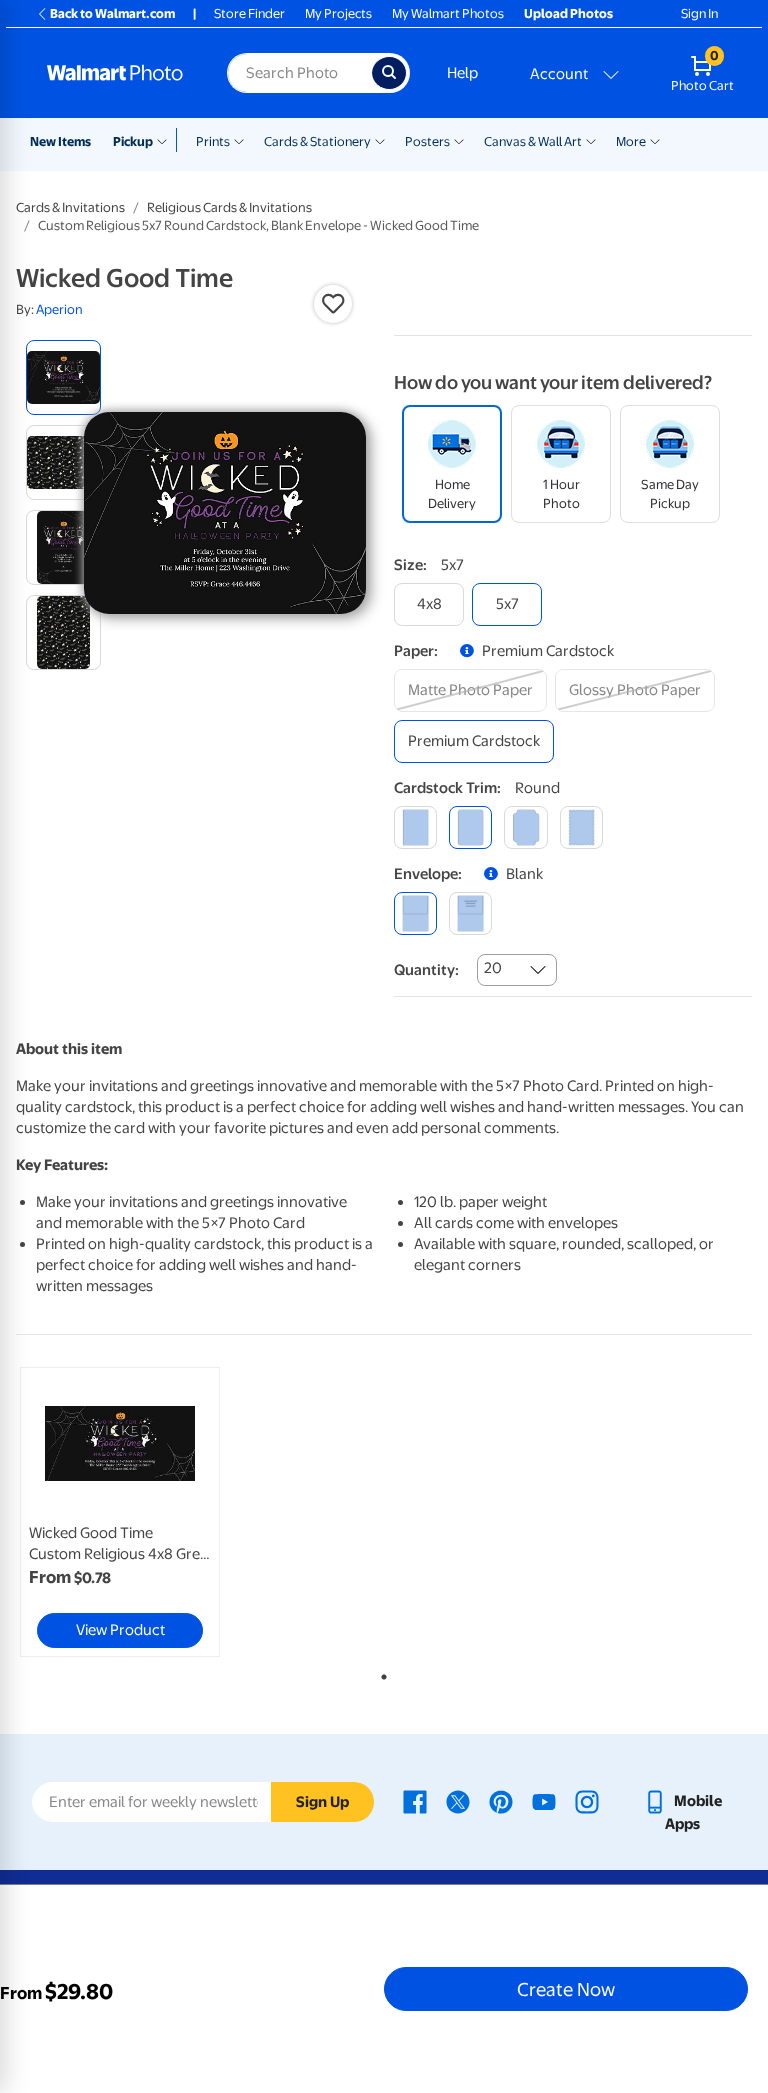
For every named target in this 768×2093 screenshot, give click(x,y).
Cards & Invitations (70, 207)
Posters (427, 141)
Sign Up (322, 1802)
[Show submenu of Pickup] (166, 140)
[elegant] (525, 827)
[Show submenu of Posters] (459, 140)
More (631, 141)
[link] (120, 1512)
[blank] (415, 913)
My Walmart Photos (448, 13)
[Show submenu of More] (655, 140)
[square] (415, 827)
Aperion (59, 309)
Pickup (133, 141)
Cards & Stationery (317, 141)
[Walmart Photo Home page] (115, 73)
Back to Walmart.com (112, 13)
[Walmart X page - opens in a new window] (458, 1801)
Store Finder (249, 13)
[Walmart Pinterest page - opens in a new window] (501, 1801)
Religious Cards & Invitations (229, 207)
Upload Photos (568, 13)
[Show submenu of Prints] (239, 140)
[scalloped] (581, 827)
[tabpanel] (139, 1512)
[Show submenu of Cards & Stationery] (380, 140)
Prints (213, 141)
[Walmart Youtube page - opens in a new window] (544, 1801)
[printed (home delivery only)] (470, 913)
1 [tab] (380, 1673)
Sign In (699, 13)
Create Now (566, 1989)
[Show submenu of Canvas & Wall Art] (591, 140)
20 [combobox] (493, 968)
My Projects (338, 13)
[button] (333, 304)
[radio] (63, 377)
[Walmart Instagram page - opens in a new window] (587, 1801)
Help (462, 73)
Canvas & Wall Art (533, 141)
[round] (470, 827)
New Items (60, 141)
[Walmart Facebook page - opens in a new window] (415, 1801)
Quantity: (426, 970)
